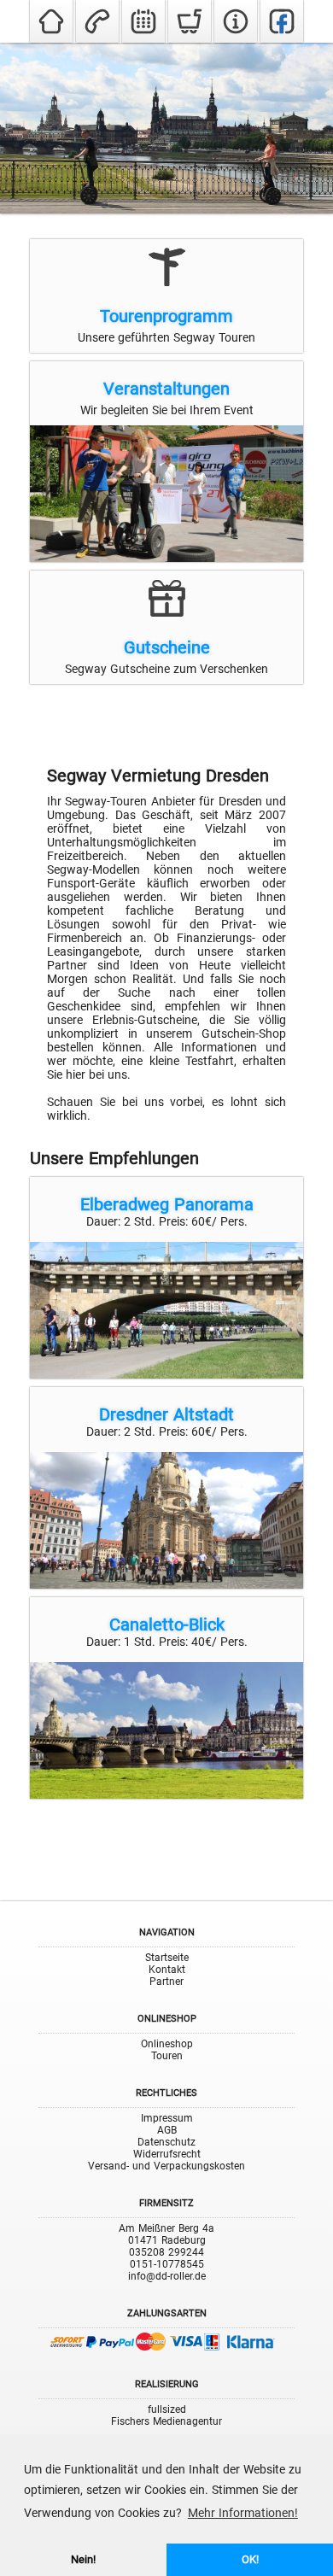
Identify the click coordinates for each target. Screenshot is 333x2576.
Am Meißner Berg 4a (166, 2228)
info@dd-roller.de (167, 2276)
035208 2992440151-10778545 (166, 2258)
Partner (166, 1982)
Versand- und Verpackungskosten (166, 2166)
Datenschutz (166, 2142)
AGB (167, 2130)
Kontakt (167, 1970)
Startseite (167, 1958)
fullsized (167, 2409)
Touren (167, 2056)
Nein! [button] (83, 2559)
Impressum (167, 2118)
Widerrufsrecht (167, 2154)
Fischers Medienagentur (166, 2421)
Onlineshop (167, 2044)
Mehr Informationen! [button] (243, 2513)
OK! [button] (250, 2559)
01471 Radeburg (167, 2240)
